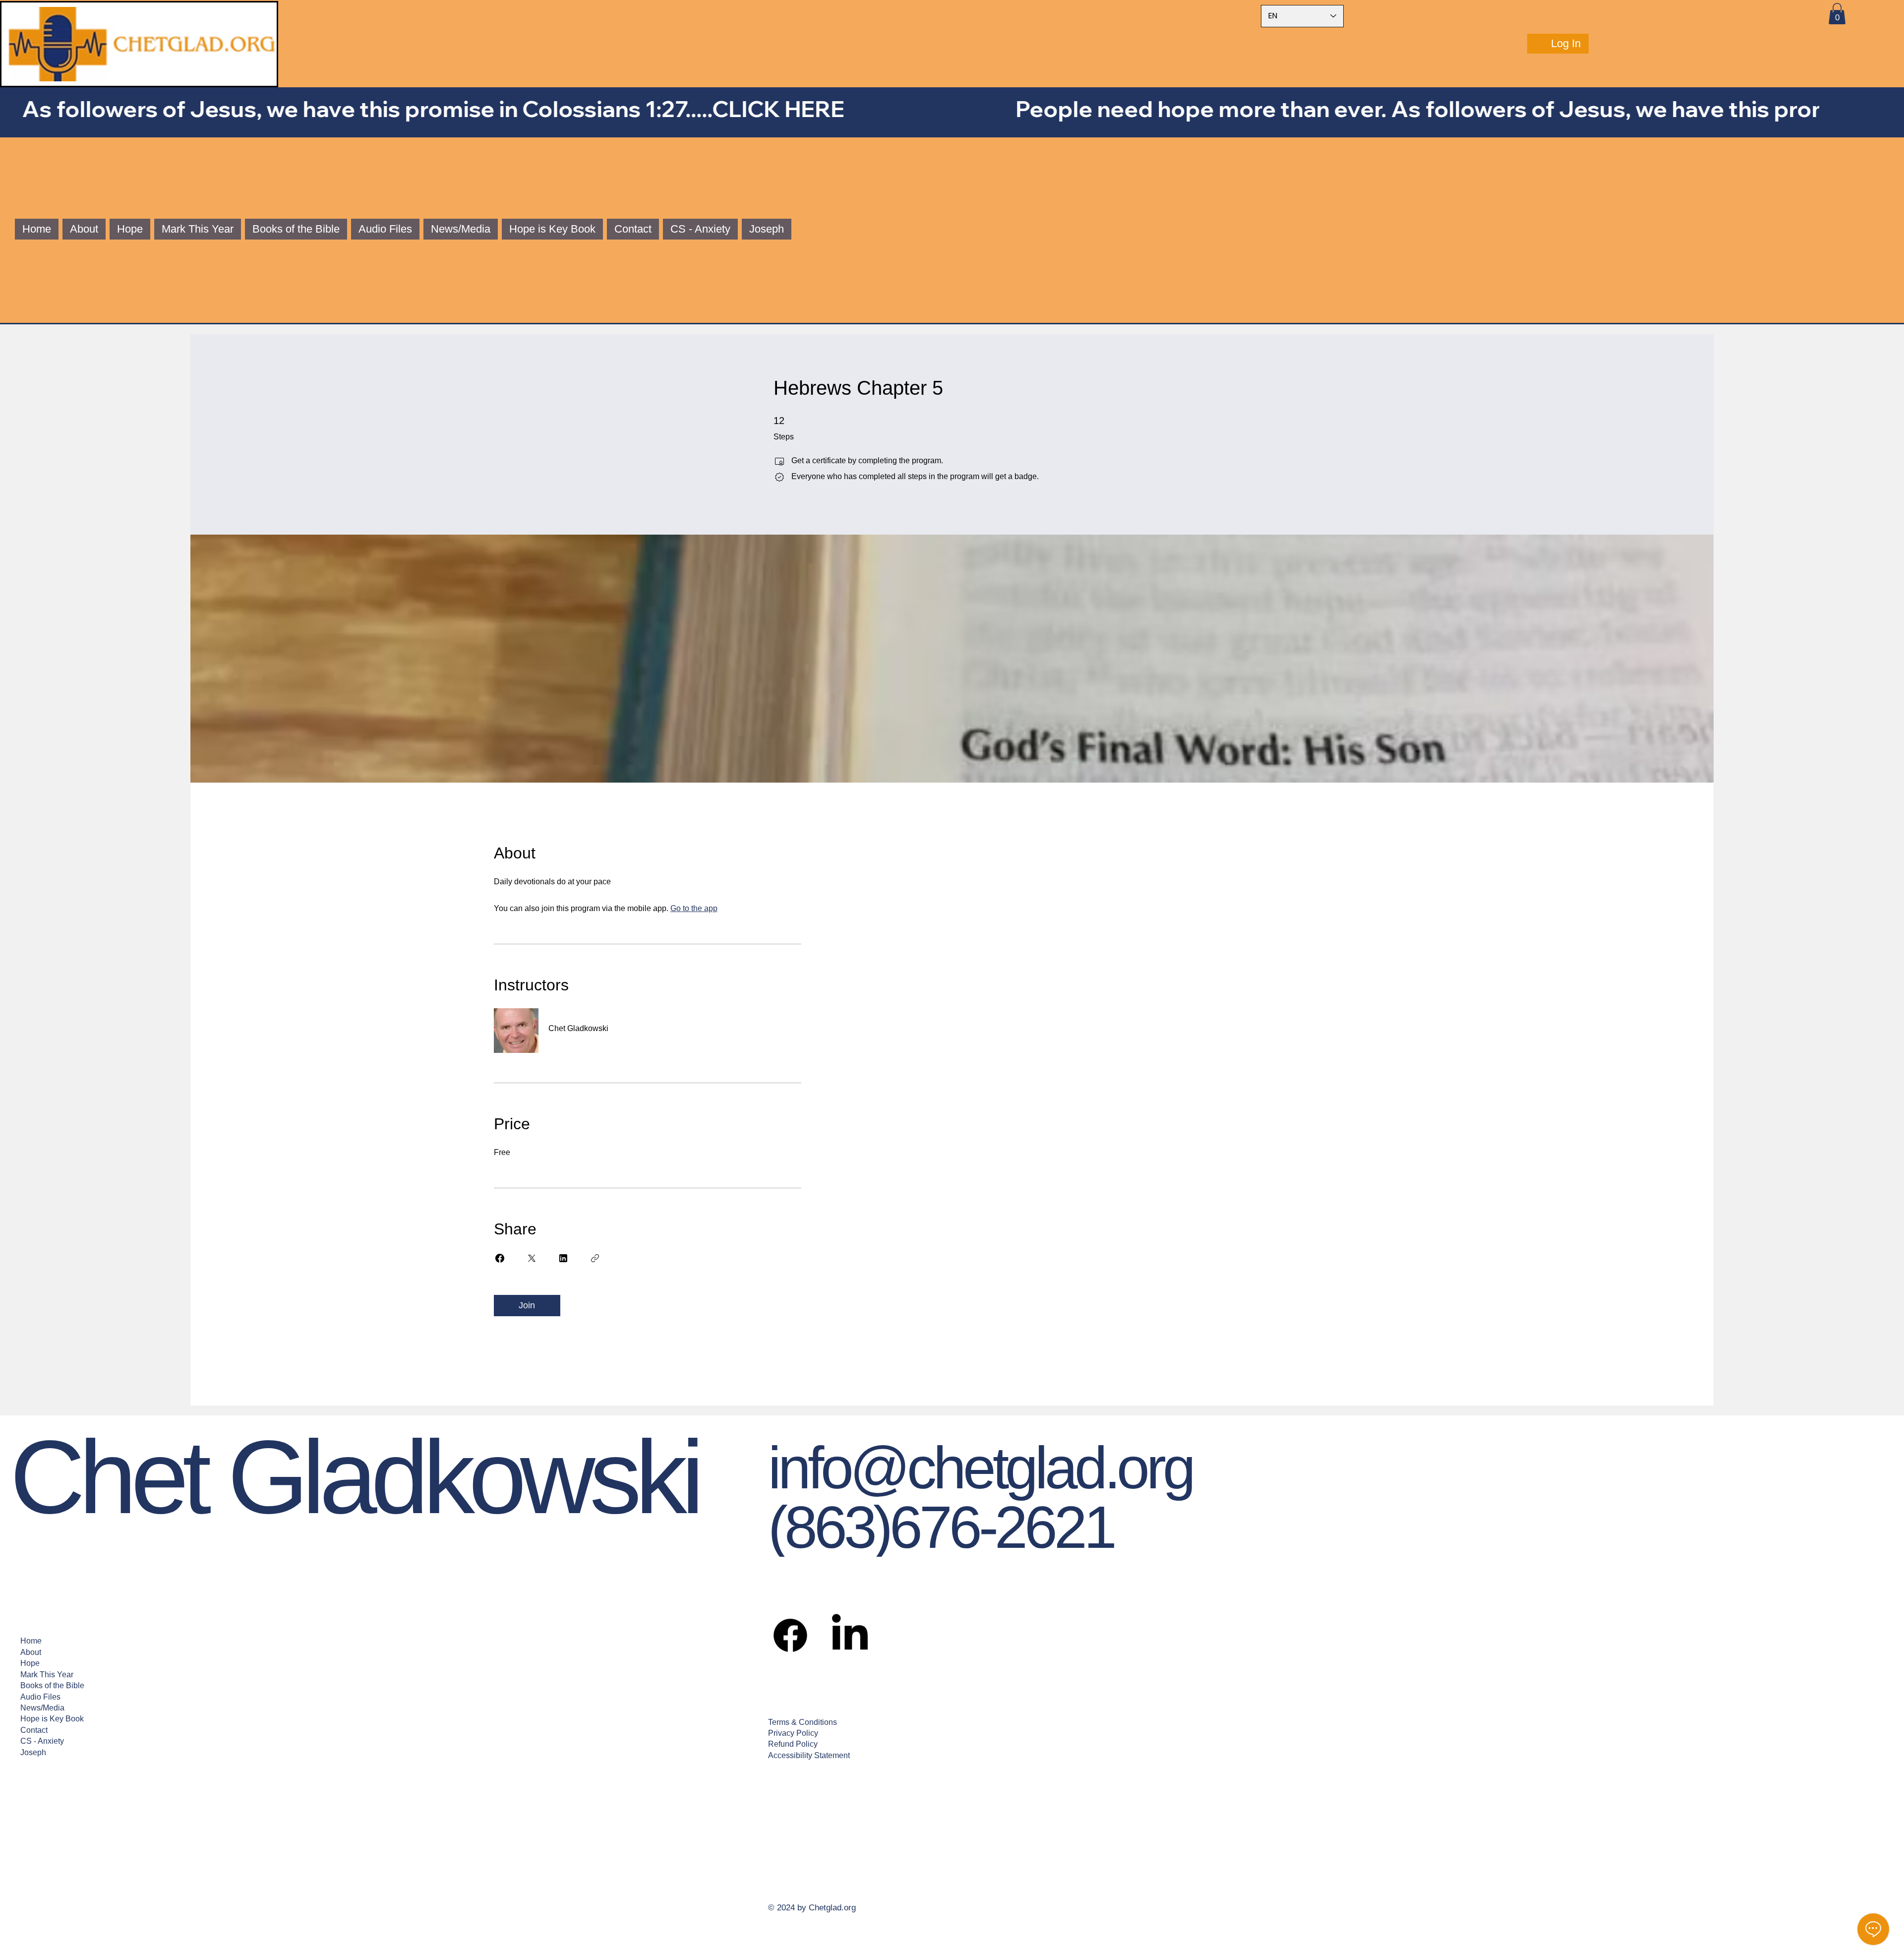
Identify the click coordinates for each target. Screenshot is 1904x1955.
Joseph (33, 1752)
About (31, 1652)
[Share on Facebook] (500, 1258)
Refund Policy (793, 1744)
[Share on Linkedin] (563, 1258)
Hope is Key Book (52, 1719)
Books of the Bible (52, 1685)
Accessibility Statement (809, 1755)
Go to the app (694, 908)
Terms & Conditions (803, 1722)
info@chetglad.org (980, 1467)
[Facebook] (790, 1635)
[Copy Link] (595, 1258)
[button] (1837, 14)
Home (31, 1641)
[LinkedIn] (850, 1635)
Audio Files (40, 1697)
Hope (30, 1663)
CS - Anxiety (42, 1741)
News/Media (42, 1708)
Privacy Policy (793, 1733)
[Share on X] (532, 1258)
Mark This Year (47, 1675)
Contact (34, 1730)
